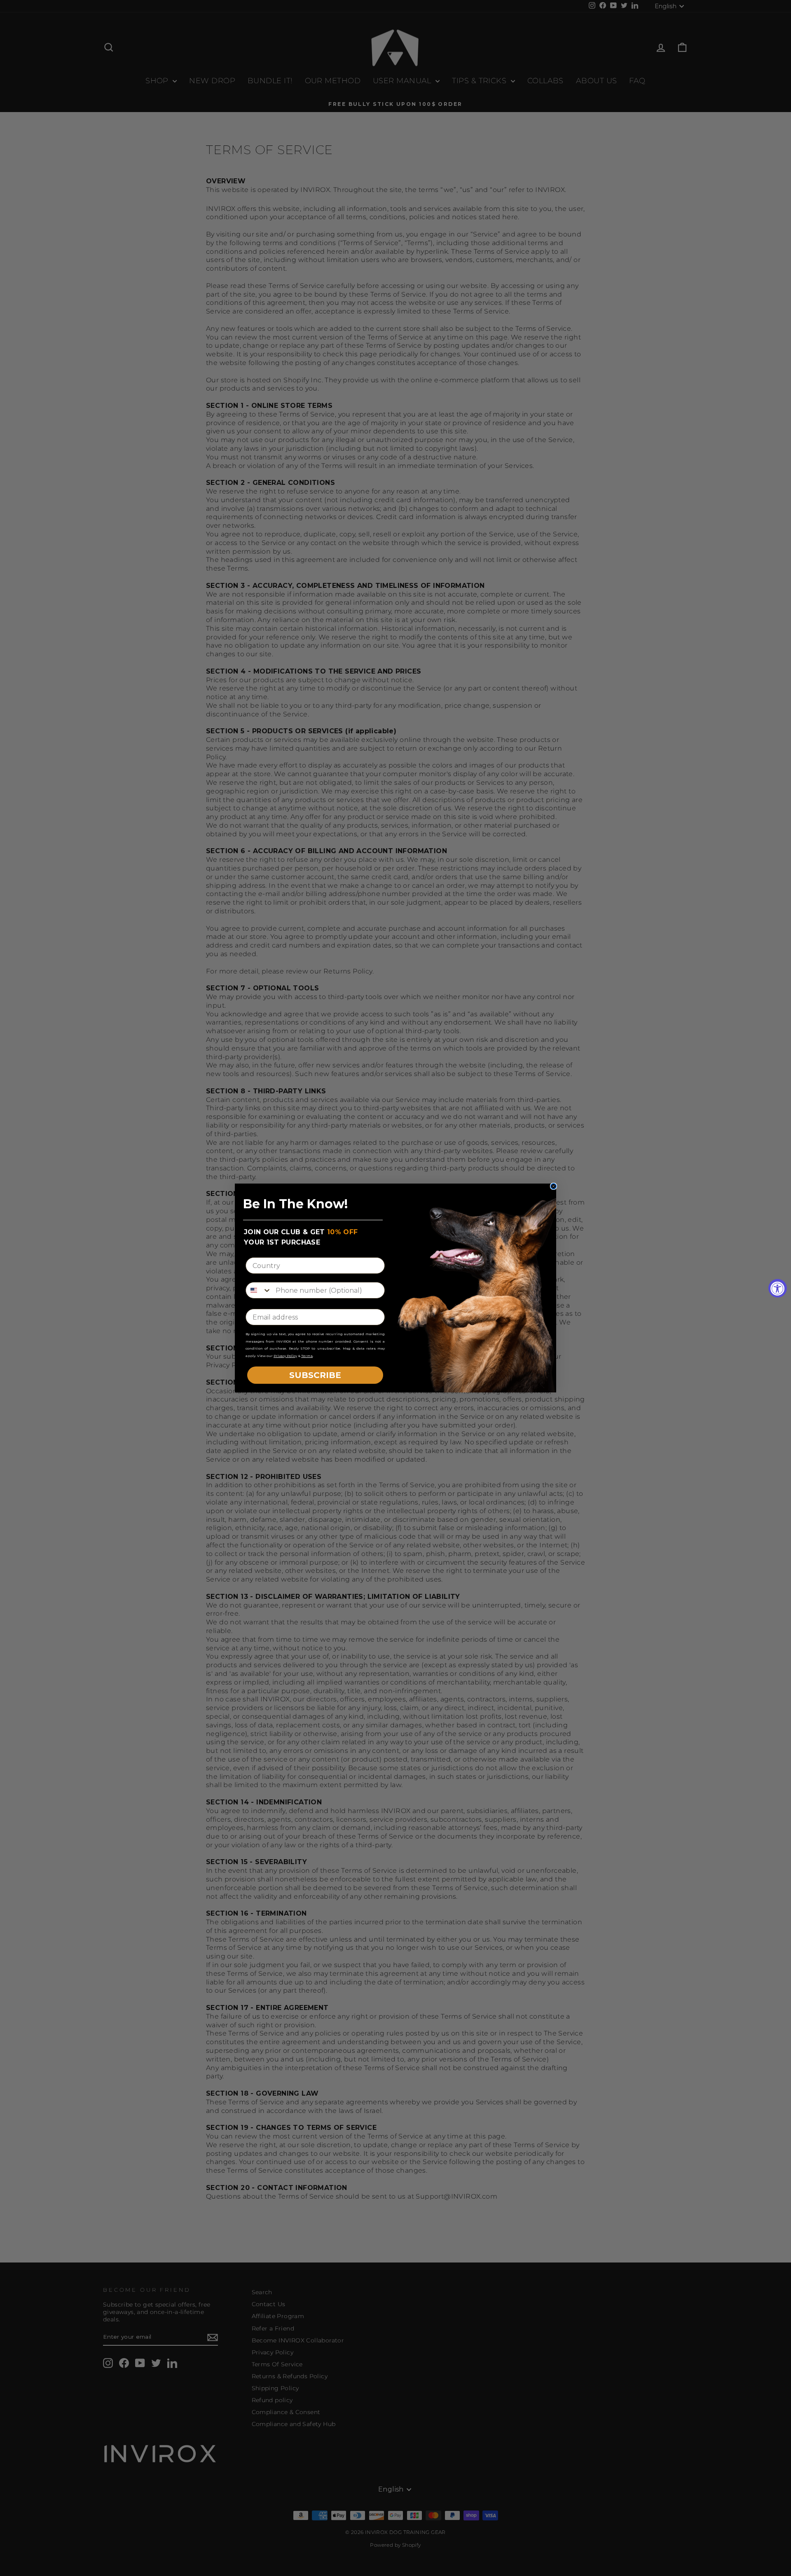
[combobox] (259, 1290)
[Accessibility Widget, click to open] (778, 1288)
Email (256, 1302)
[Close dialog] (553, 1186)
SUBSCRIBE (315, 1375)
